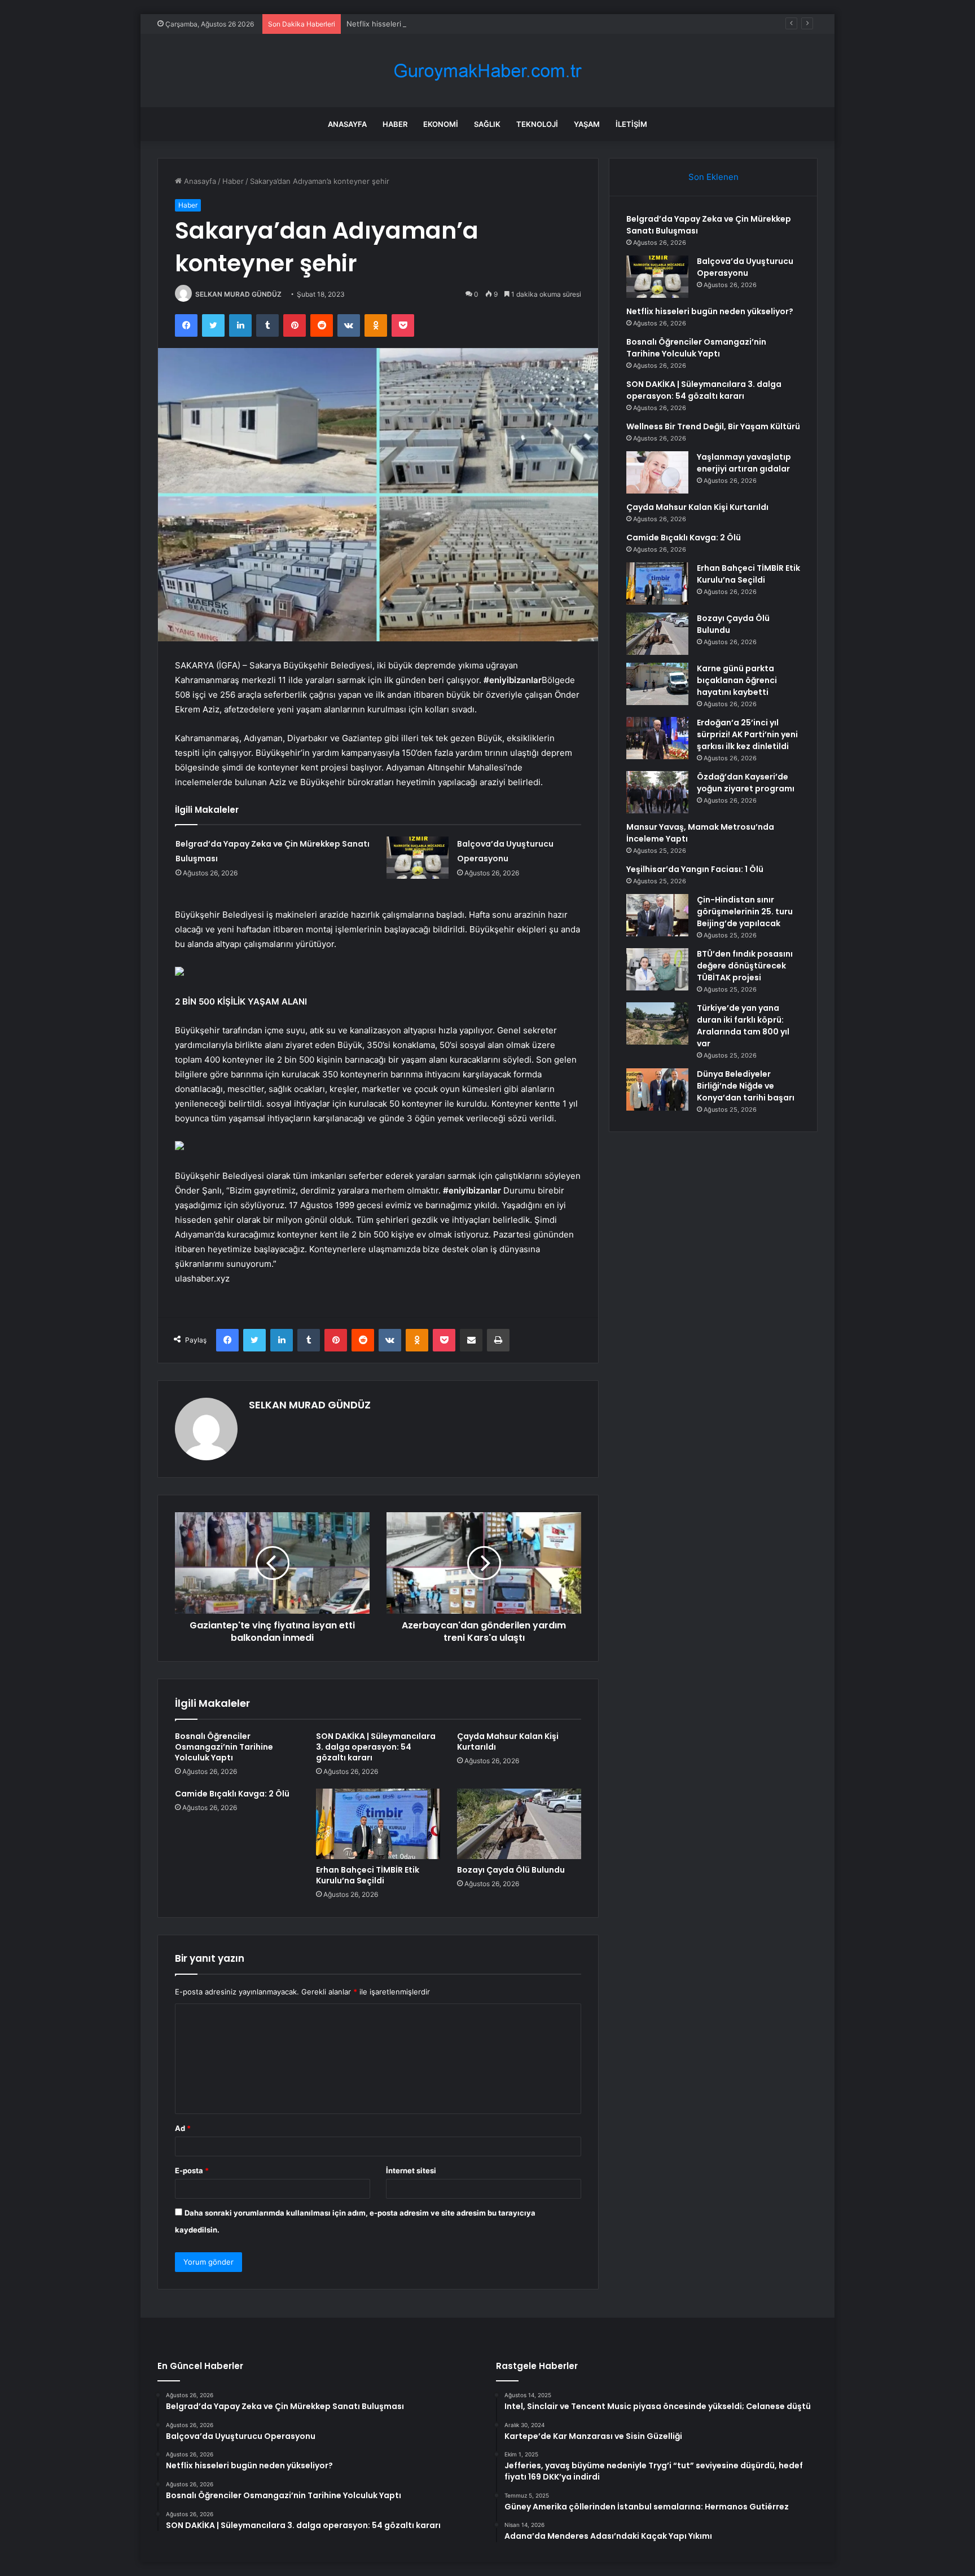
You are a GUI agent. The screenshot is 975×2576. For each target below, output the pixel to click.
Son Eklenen (713, 177)
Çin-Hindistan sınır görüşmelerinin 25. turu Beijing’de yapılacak (745, 911)
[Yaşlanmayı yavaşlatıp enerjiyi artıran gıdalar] (657, 472)
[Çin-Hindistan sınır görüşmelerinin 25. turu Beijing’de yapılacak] (657, 915)
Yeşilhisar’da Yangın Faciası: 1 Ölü (695, 869)
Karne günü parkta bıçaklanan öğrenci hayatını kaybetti (737, 680)
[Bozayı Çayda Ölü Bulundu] (519, 1824)
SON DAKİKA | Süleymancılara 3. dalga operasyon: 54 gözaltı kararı (376, 1747)
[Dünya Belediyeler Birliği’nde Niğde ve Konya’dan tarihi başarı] (657, 1089)
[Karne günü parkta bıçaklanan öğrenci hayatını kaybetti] (657, 684)
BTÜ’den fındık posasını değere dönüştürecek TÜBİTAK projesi (745, 966)
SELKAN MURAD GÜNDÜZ (238, 294)
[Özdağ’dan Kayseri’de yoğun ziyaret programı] (657, 792)
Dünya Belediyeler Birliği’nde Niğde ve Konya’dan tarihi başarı (746, 1086)
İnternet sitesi (411, 2170)
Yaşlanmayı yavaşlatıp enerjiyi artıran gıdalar (744, 463)
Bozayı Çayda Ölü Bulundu (511, 1870)
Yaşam (587, 124)
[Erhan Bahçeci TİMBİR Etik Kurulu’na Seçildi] (378, 1824)
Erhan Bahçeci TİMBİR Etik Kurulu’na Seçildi (368, 1875)
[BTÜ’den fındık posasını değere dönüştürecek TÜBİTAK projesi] (657, 969)
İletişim (631, 124)
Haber (395, 124)
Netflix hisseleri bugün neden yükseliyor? (420, 24)
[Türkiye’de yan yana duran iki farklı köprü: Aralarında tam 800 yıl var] (657, 1023)
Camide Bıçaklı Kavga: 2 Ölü (232, 1794)
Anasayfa (347, 124)
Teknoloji (537, 124)
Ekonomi (441, 124)
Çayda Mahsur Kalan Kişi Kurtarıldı (508, 1741)
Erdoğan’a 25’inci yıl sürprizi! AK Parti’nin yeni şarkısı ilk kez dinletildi (747, 734)
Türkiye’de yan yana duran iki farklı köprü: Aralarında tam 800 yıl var (743, 1026)
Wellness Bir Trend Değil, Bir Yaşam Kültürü (713, 426)
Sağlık (487, 124)
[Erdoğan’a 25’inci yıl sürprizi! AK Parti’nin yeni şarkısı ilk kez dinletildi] (657, 738)
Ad (183, 2128)
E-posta (192, 2170)
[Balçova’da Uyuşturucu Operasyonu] (418, 858)
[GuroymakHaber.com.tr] (488, 71)
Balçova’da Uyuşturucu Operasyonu (745, 267)
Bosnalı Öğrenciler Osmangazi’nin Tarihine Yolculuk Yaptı (224, 1747)
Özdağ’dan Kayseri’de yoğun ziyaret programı (746, 783)
